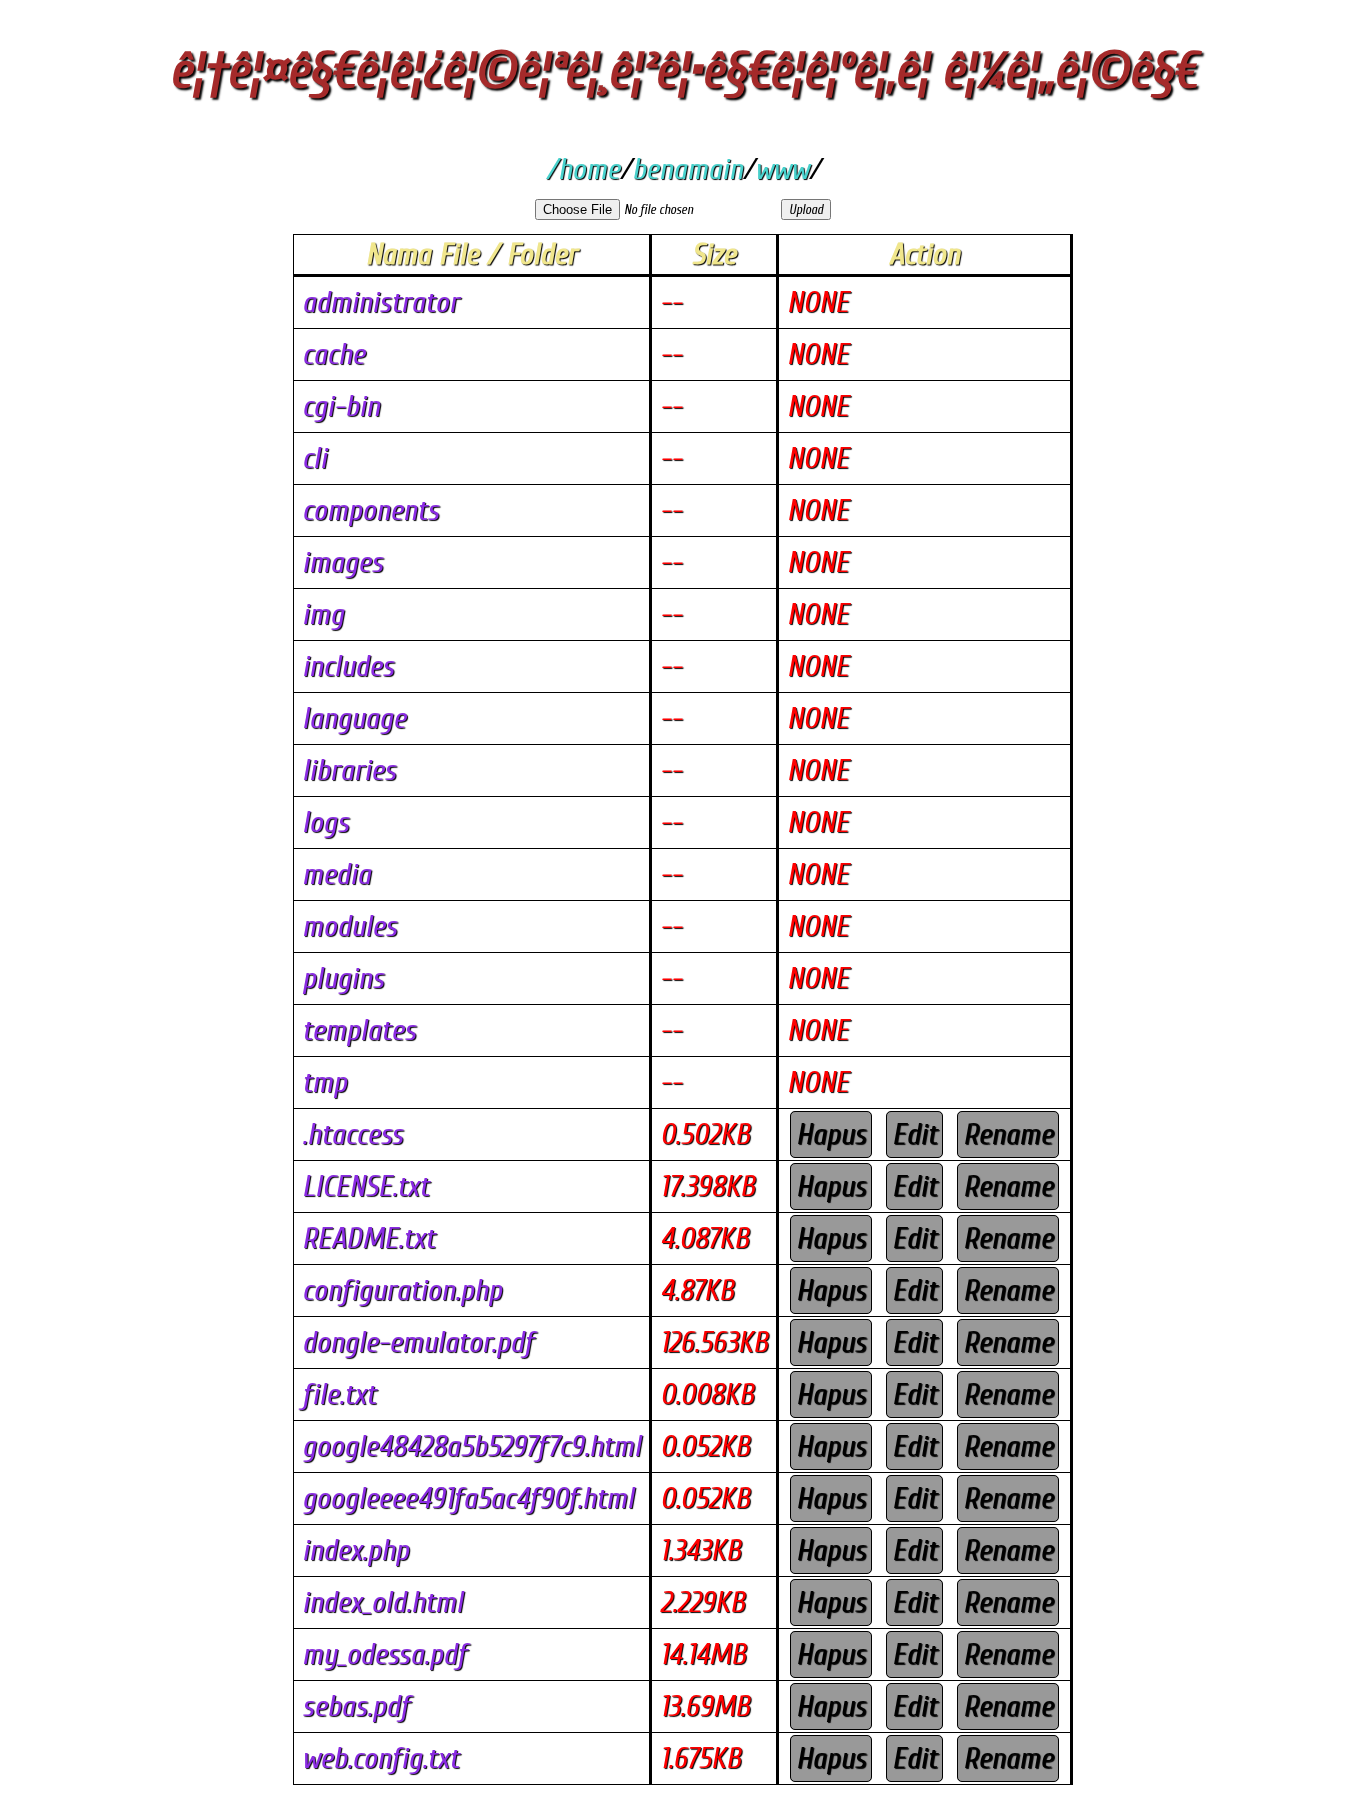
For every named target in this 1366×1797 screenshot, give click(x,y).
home (589, 169)
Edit (914, 1134)
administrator (380, 302)
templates (359, 1030)
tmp (324, 1082)
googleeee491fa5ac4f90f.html (468, 1498)
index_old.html (382, 1602)
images (342, 562)
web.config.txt (380, 1758)
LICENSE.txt (365, 1186)
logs (325, 822)
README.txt (368, 1238)
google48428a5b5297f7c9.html (471, 1446)
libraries (349, 770)
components (370, 510)
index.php (355, 1550)
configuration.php (402, 1290)
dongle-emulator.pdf (418, 1342)
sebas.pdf (356, 1706)
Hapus (831, 1134)
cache (333, 354)
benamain (687, 169)
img (323, 614)
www (782, 169)
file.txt (339, 1394)
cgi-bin (341, 406)
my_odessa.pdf (384, 1654)
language (354, 718)
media (336, 874)
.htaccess (352, 1134)
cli (314, 458)
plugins (343, 978)
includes (348, 666)
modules (349, 926)
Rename (1008, 1134)
